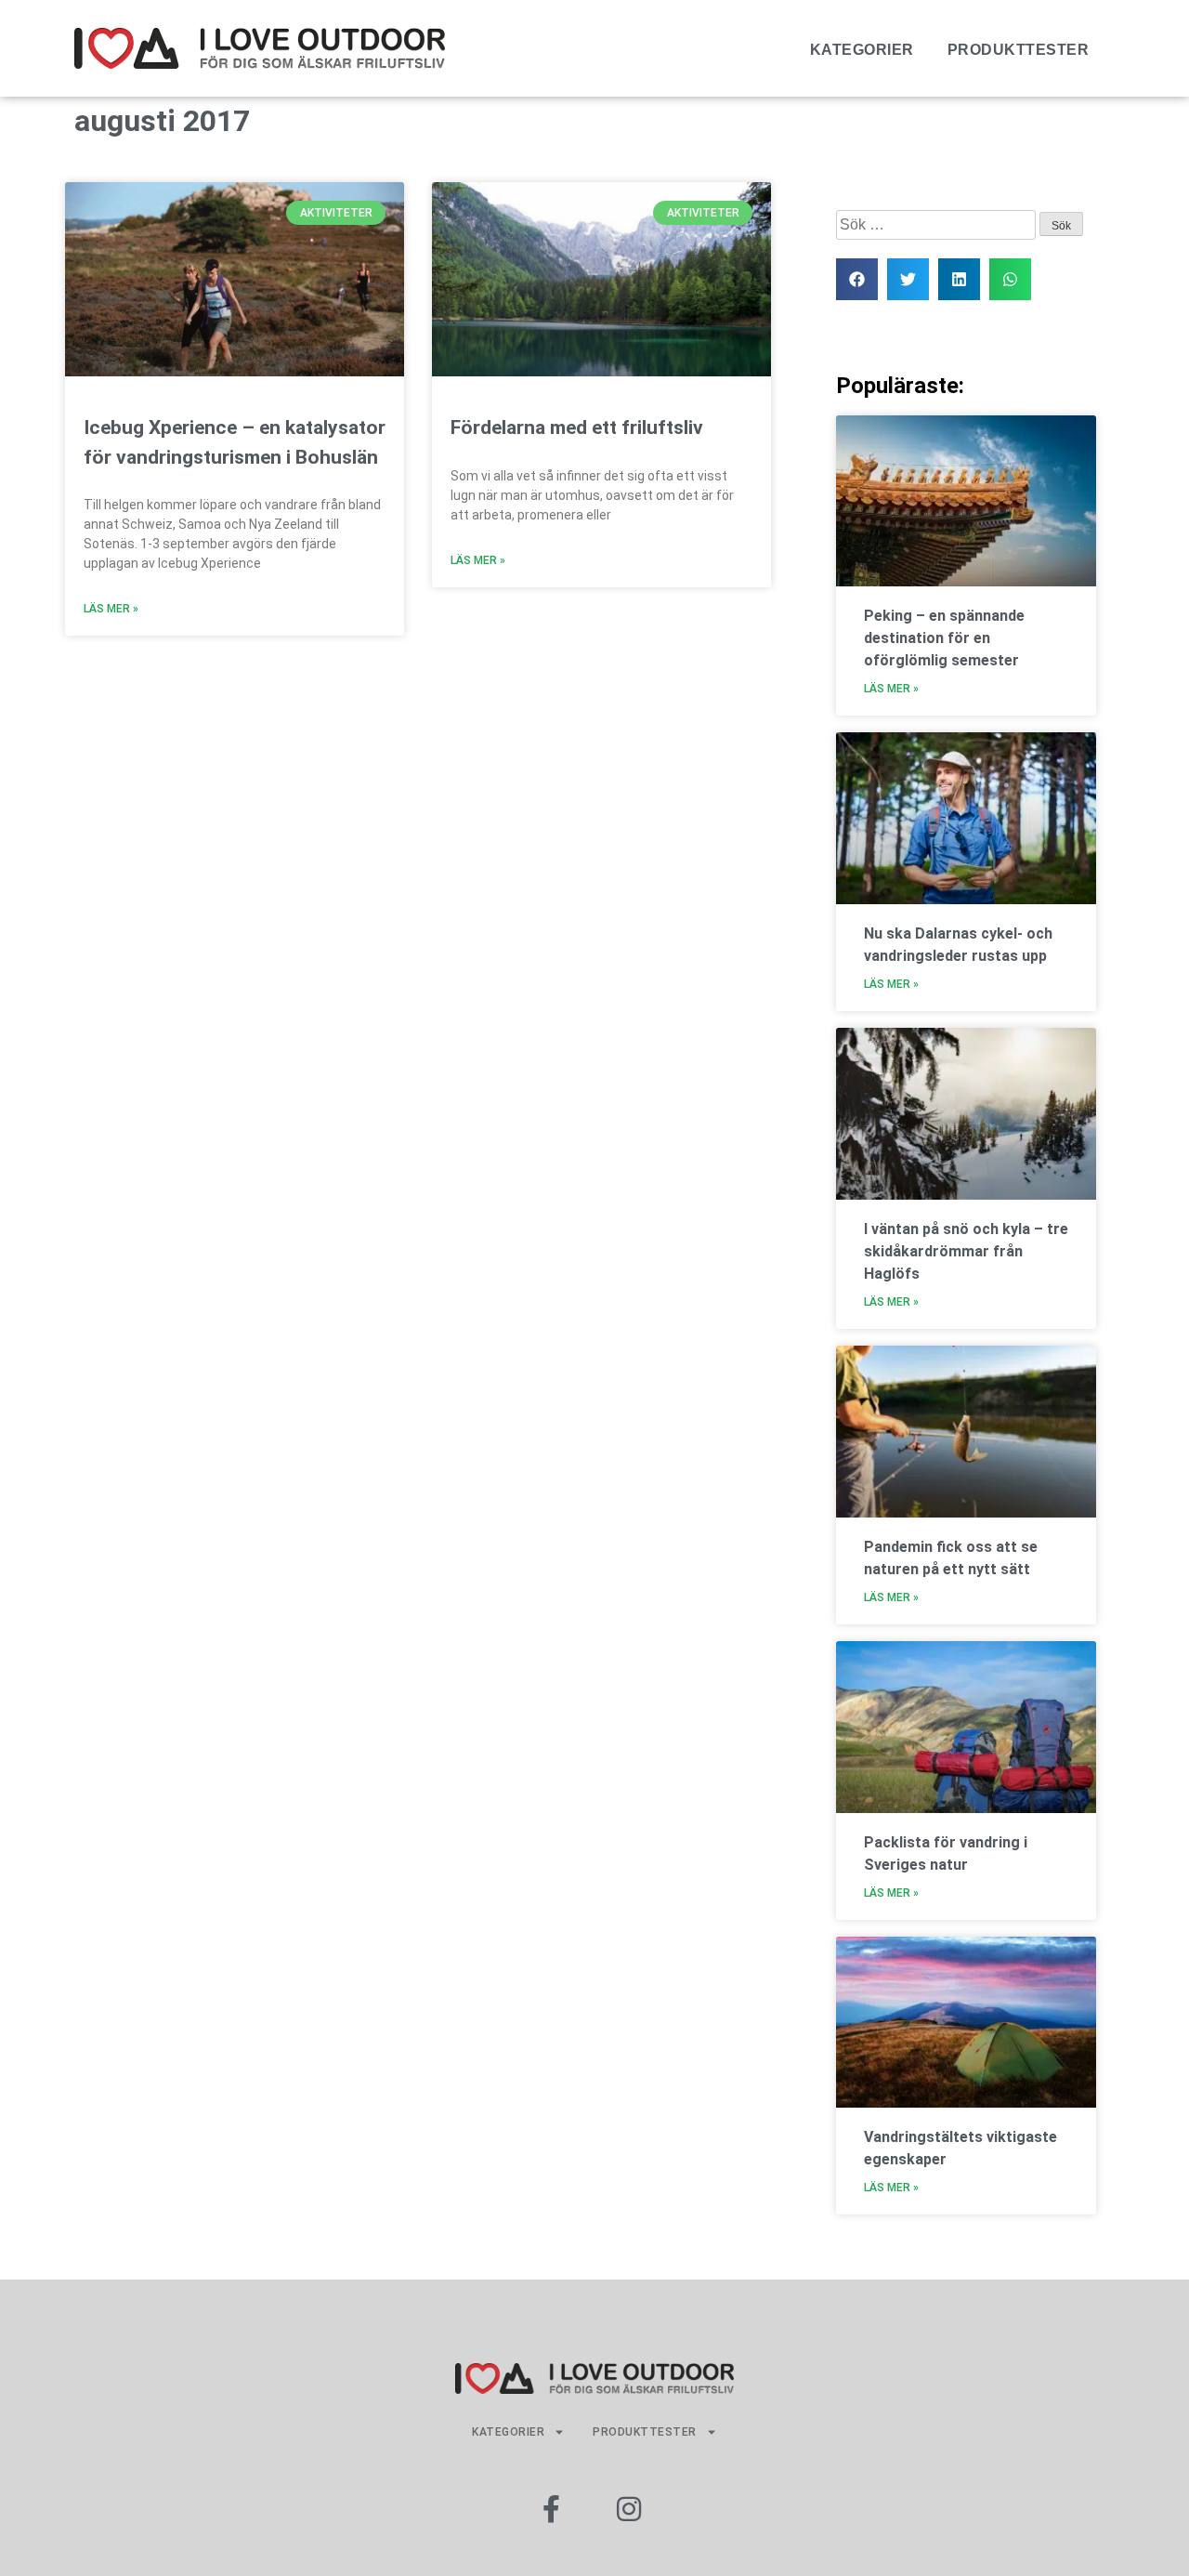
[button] (857, 279)
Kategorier (862, 50)
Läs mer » (111, 609)
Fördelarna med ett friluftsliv (577, 427)
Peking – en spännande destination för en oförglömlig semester (944, 638)
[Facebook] (551, 2509)
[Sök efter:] (938, 224)
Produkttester (1019, 50)
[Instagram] (629, 2509)
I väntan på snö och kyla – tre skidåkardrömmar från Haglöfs (966, 1251)
